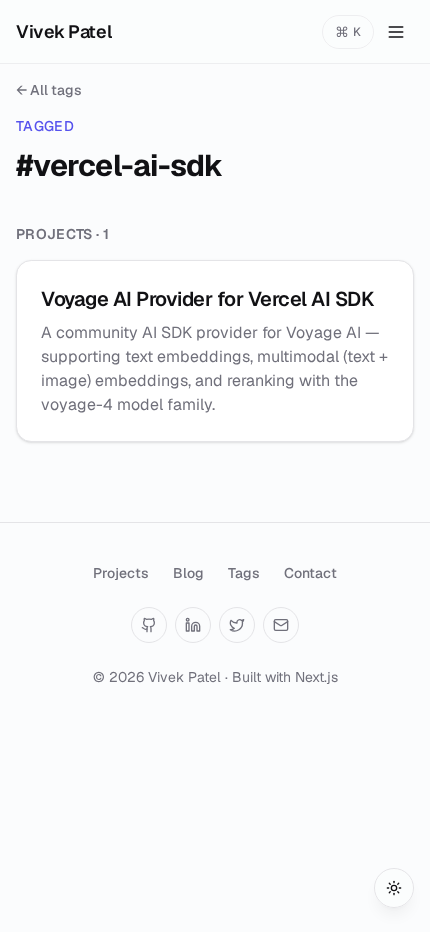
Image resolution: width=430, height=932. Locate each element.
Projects (121, 573)
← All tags (49, 90)
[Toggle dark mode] (394, 888)
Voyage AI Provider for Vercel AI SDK (207, 299)
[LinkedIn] (193, 625)
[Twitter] (237, 625)
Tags (244, 573)
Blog (188, 573)
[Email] (281, 625)
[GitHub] (149, 625)
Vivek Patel (63, 31)
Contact (310, 573)
